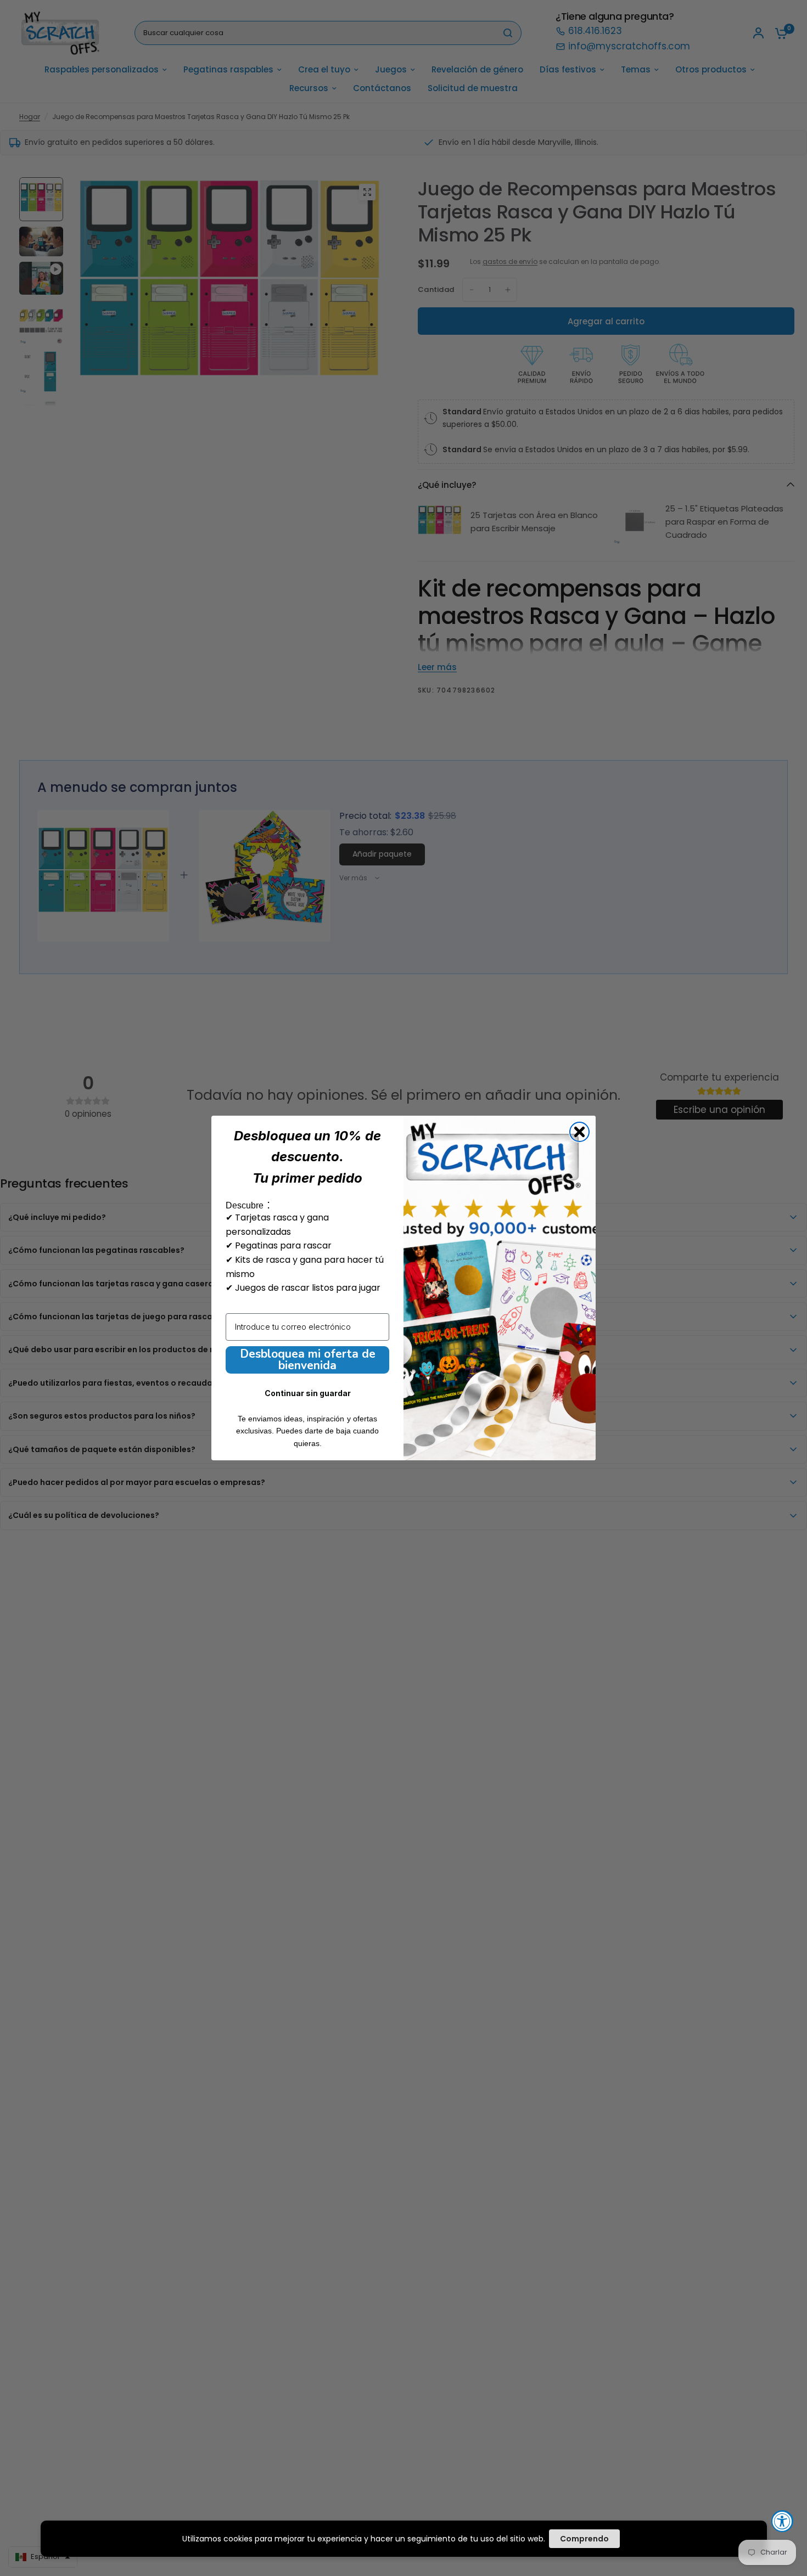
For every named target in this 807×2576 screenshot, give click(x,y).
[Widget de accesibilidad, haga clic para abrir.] (782, 2521)
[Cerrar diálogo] (579, 1132)
